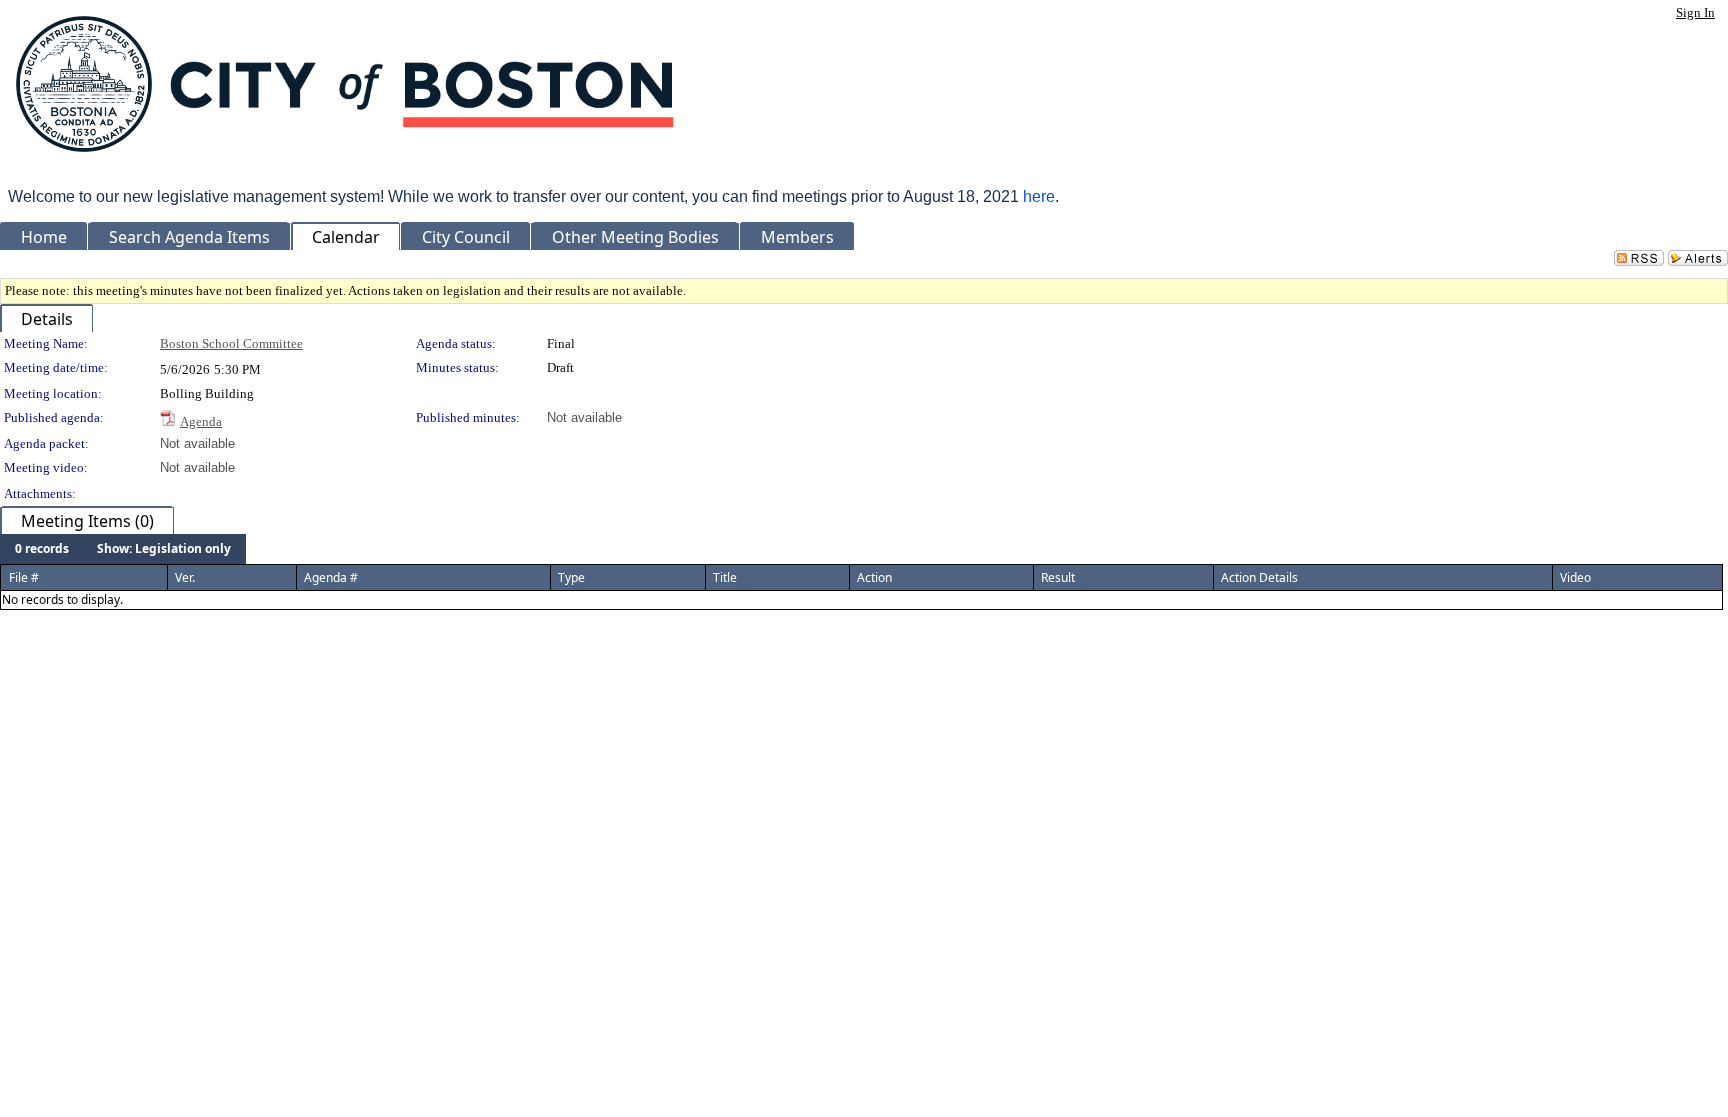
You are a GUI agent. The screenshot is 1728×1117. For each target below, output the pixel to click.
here (1039, 196)
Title (725, 577)
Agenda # (331, 577)
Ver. (185, 577)
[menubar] (123, 549)
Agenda (201, 421)
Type (571, 577)
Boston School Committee (231, 343)
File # (24, 577)
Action (874, 577)
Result (1058, 577)
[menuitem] (42, 549)
